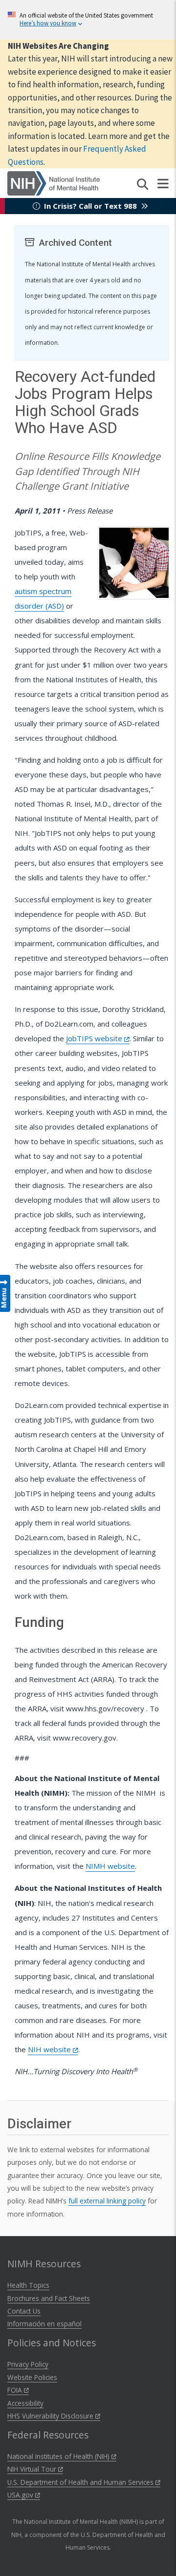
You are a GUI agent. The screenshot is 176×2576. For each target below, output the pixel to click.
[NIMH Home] (54, 182)
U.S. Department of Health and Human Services (81, 2482)
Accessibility (25, 2403)
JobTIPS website (95, 1038)
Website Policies (32, 2377)
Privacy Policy (28, 2364)
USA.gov (21, 2495)
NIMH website (110, 1866)
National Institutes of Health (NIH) (59, 2456)
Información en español (44, 2324)
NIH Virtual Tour (33, 2469)
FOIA (16, 2390)
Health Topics (28, 2285)
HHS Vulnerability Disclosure (51, 2416)
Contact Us (24, 2311)
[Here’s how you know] (88, 20)
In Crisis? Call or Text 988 (90, 206)
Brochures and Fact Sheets (49, 2298)
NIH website (50, 2049)
